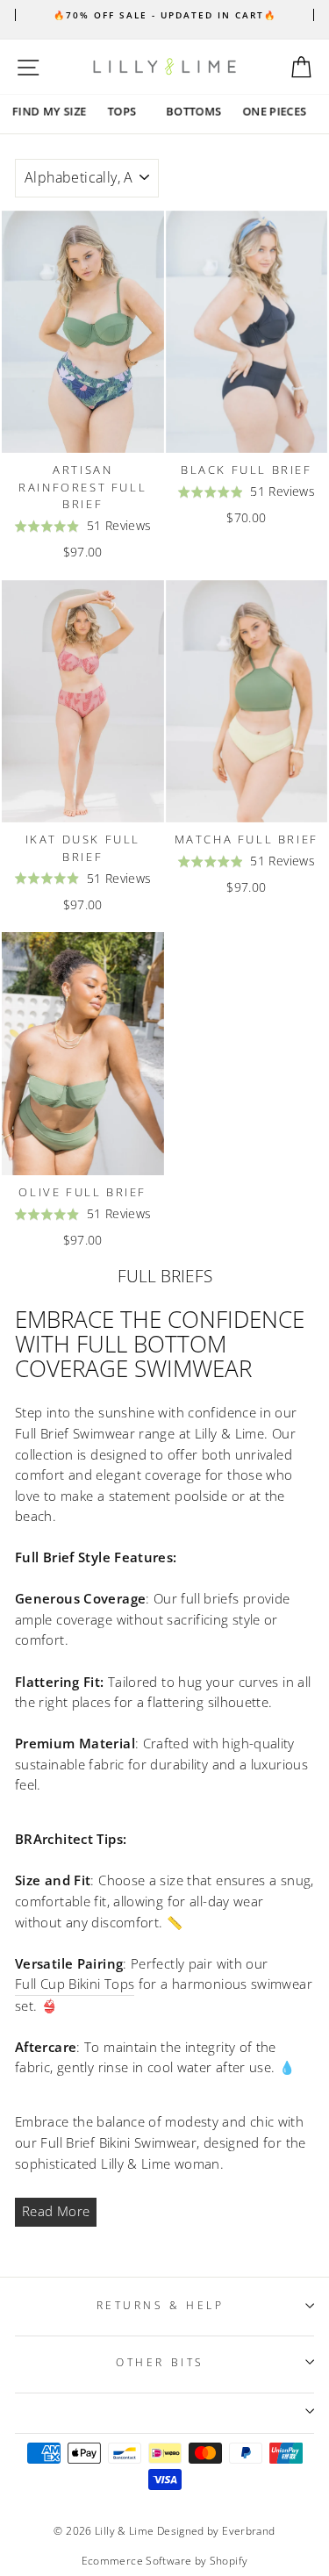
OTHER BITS (160, 2362)
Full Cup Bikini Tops (75, 1984)
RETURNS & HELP (160, 2305)
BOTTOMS (193, 111)
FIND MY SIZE (50, 111)
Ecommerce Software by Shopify (165, 2561)
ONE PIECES (274, 111)
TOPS (122, 111)
